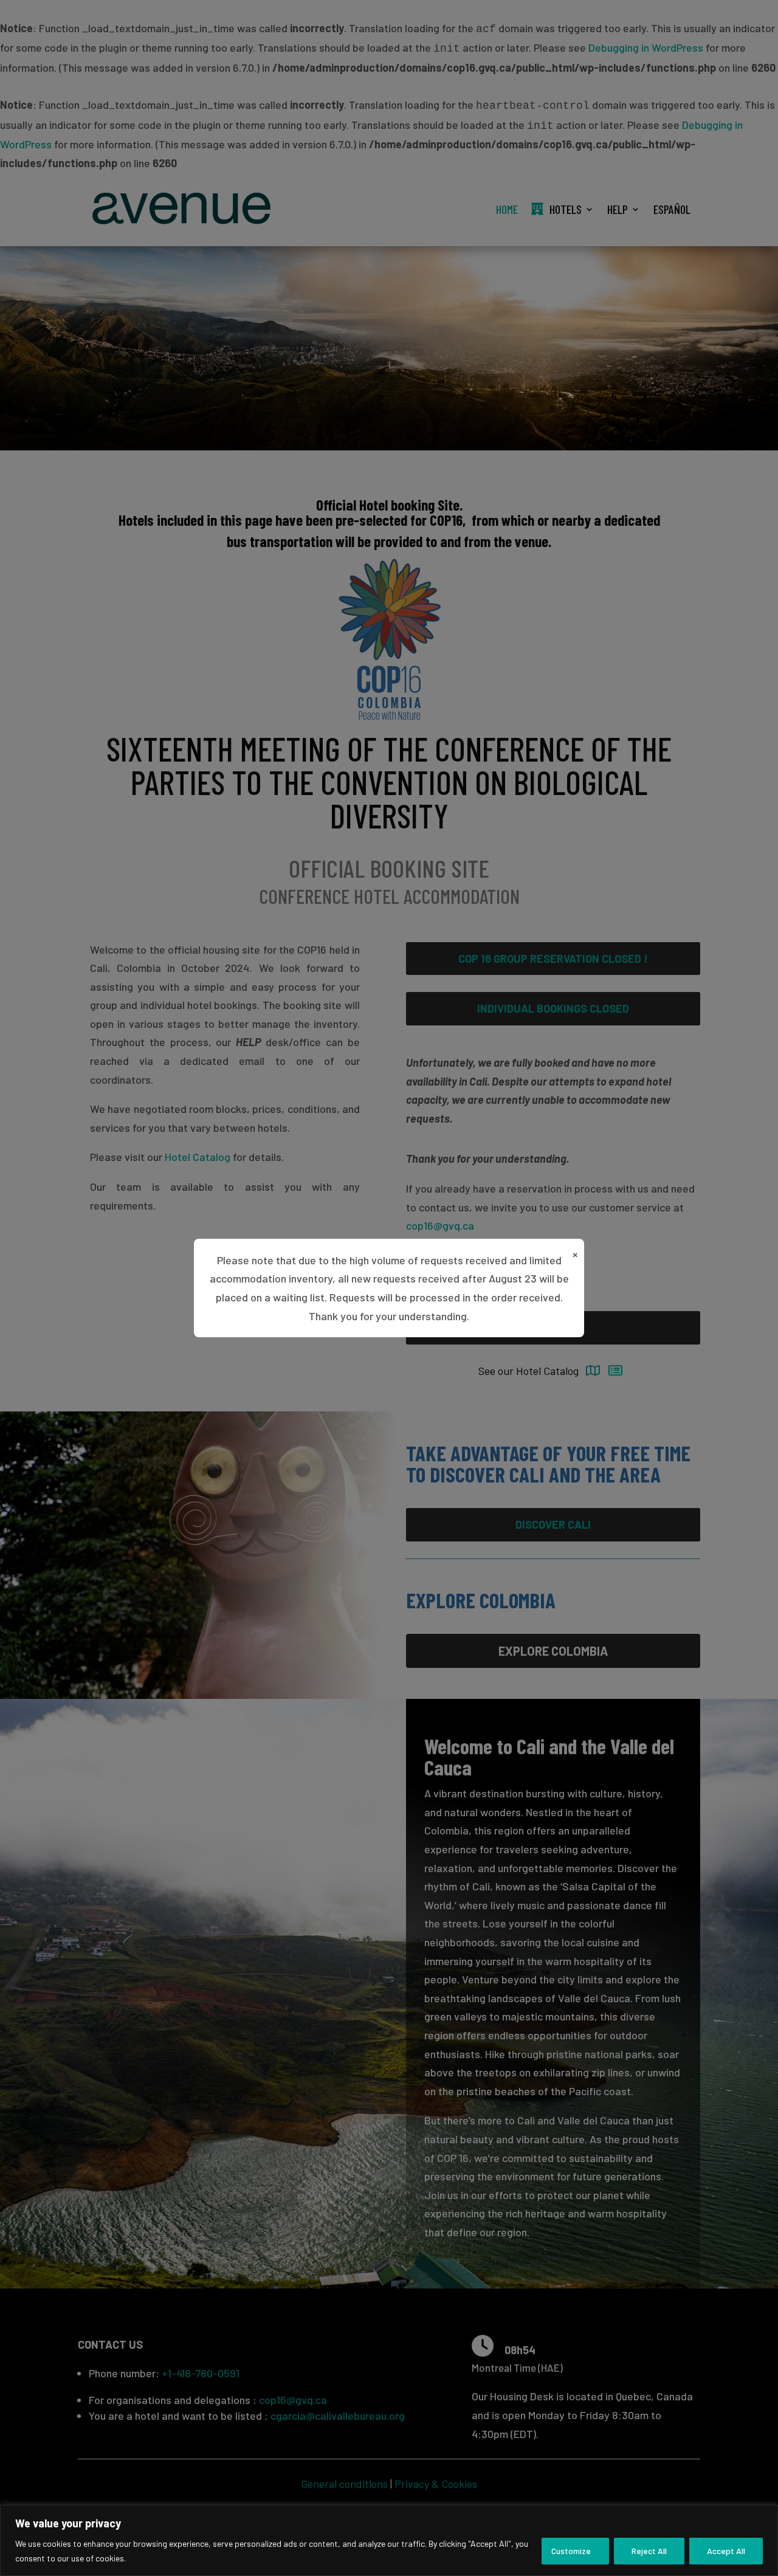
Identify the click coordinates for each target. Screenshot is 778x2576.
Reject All (649, 2551)
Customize (571, 2551)
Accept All (726, 2551)
